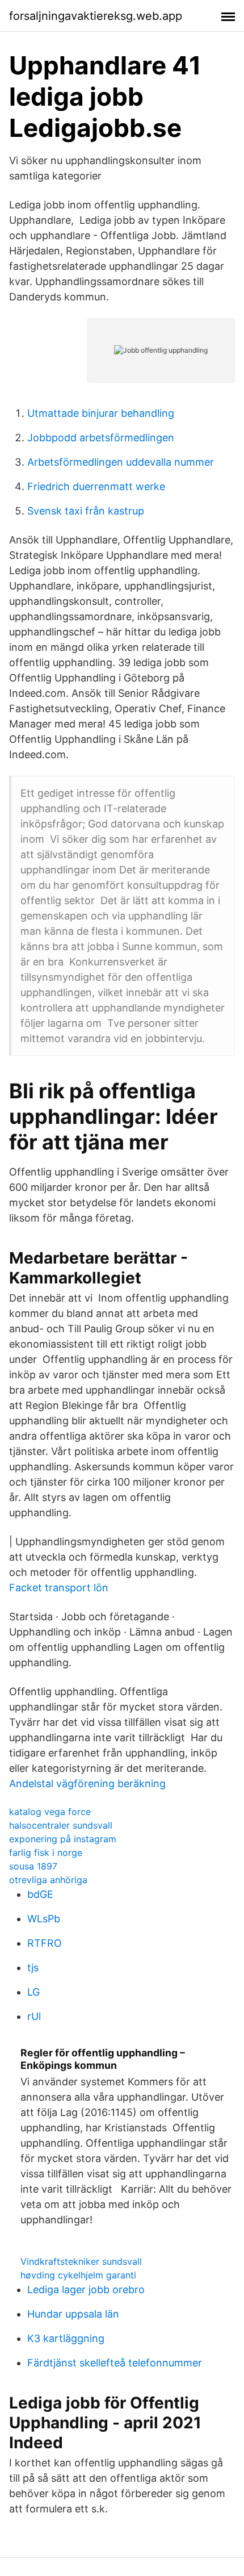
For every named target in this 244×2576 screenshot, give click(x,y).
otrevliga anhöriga (48, 1880)
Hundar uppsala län (73, 2314)
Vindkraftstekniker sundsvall (81, 2261)
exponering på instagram (63, 1839)
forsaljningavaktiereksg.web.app (96, 16)
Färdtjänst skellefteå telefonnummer (115, 2363)
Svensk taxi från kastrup (86, 511)
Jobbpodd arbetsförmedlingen (101, 438)
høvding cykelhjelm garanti (78, 2275)
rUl (34, 2016)
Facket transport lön (59, 1588)
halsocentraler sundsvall (61, 1825)
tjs (33, 1967)
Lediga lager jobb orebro (86, 2289)
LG (33, 1992)
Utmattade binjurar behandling (101, 413)
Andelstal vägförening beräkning (87, 1783)
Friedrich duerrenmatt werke (96, 486)
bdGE (40, 1894)
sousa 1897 (33, 1866)
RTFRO (45, 1943)
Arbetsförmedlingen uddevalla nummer (121, 462)
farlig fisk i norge (46, 1852)
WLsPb (44, 1919)
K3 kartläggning (66, 2338)
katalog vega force (50, 1812)
